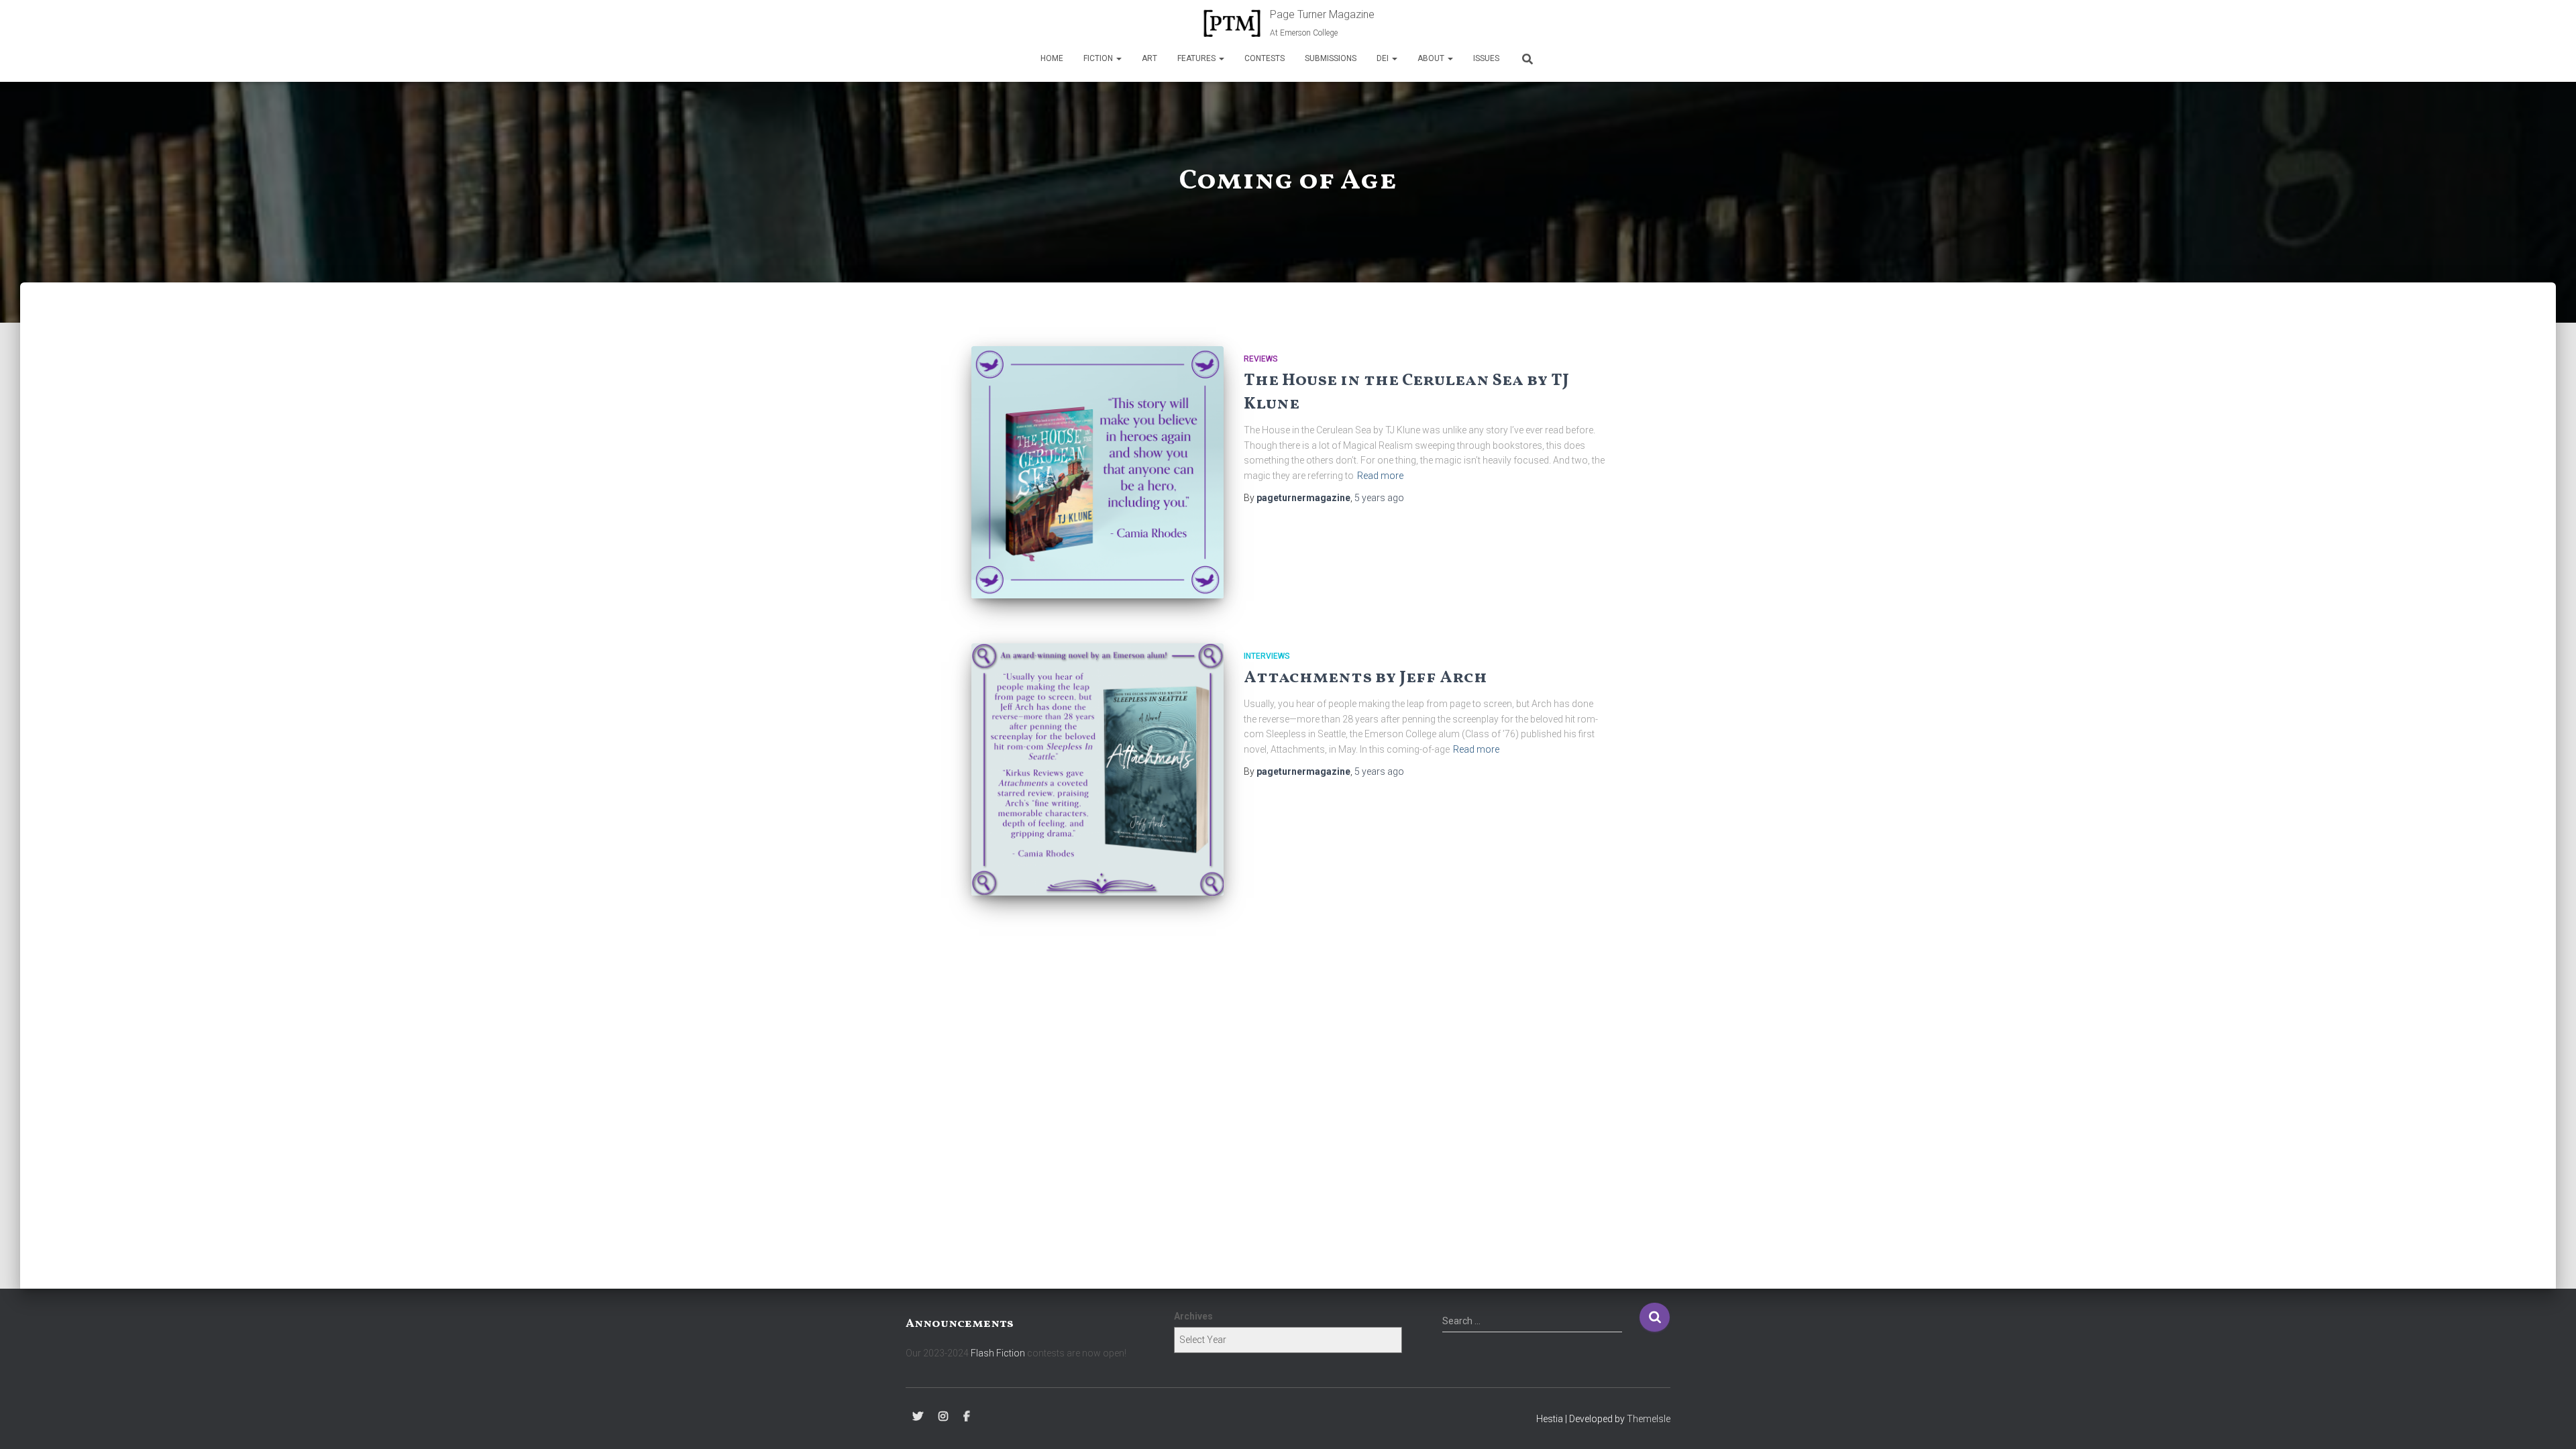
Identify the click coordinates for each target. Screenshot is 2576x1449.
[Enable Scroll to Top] (2550, 1422)
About (1432, 58)
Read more (1380, 476)
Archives (1193, 1316)
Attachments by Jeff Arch (1365, 678)
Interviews (1267, 656)
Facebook (967, 1417)
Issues (1486, 58)
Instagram (943, 1417)
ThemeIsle (1649, 1419)
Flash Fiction (998, 1353)
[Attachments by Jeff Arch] (1097, 769)
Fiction (1099, 58)
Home (1052, 58)
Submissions (1331, 58)
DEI (1384, 58)
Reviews (1261, 359)
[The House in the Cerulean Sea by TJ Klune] (1097, 472)
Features (1197, 58)
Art (1149, 58)
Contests (1265, 58)
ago (1379, 498)
